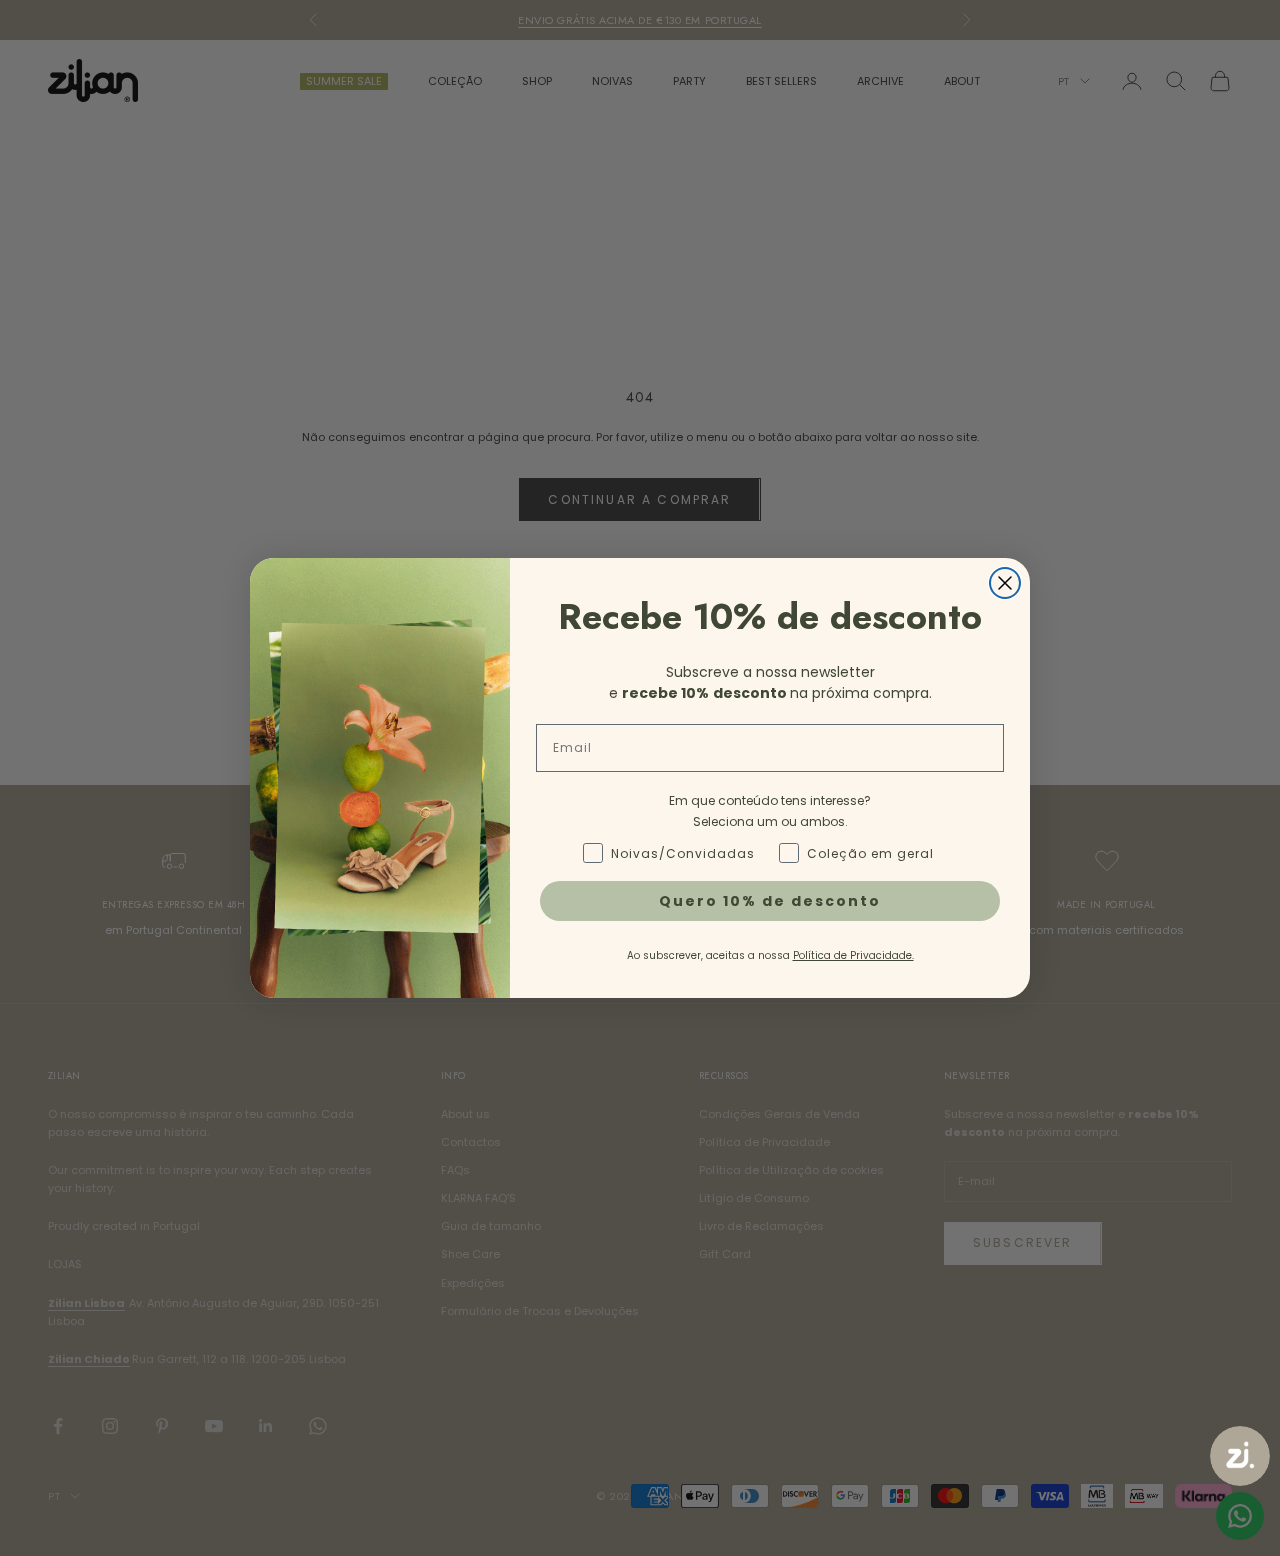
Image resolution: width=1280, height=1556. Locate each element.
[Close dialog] (1005, 583)
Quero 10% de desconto (770, 901)
